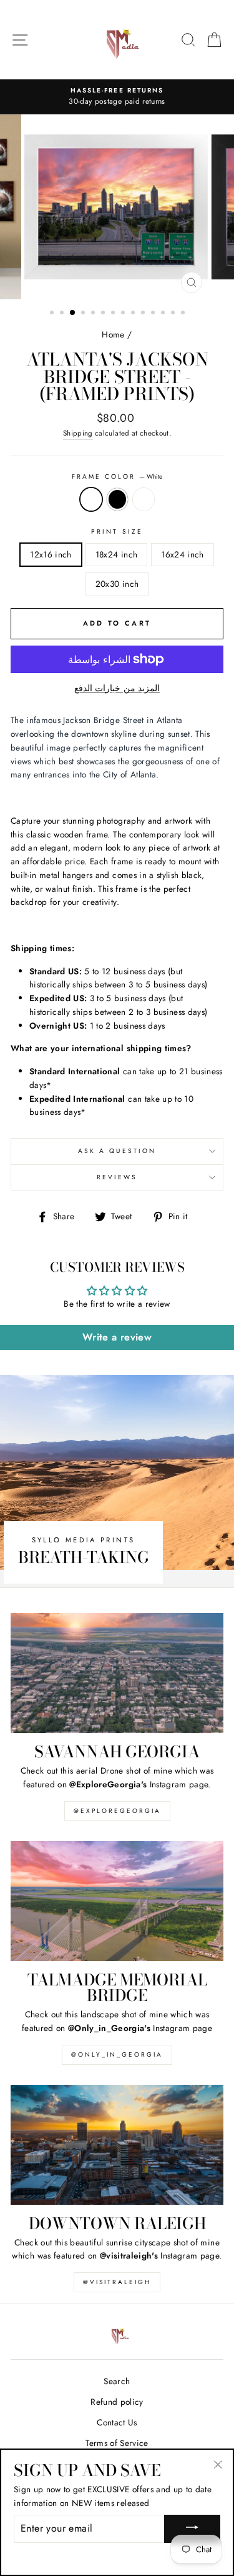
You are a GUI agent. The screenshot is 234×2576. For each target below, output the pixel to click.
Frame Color (117, 477)
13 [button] (174, 314)
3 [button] (73, 313)
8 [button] (124, 314)
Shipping (78, 433)
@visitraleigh (117, 2282)
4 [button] (84, 314)
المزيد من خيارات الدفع (117, 688)
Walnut (144, 499)
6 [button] (104, 314)
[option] (117, 97)
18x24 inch (116, 554)
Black (117, 499)
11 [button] (154, 314)
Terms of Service (117, 2443)
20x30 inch (117, 584)
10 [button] (144, 314)
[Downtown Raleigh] (117, 2145)
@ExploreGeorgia (117, 1811)
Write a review (117, 1337)
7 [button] (114, 314)
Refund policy (117, 2402)
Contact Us (117, 2422)
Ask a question (117, 1151)
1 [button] (53, 314)
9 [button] (134, 314)
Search (117, 2381)
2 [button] (63, 314)
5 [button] (94, 314)
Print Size (117, 532)
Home (113, 334)
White (91, 499)
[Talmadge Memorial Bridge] (117, 1901)
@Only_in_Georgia (117, 2054)
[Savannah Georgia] (117, 1673)
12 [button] (164, 314)
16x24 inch (182, 554)
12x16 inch (51, 554)
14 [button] (184, 314)
